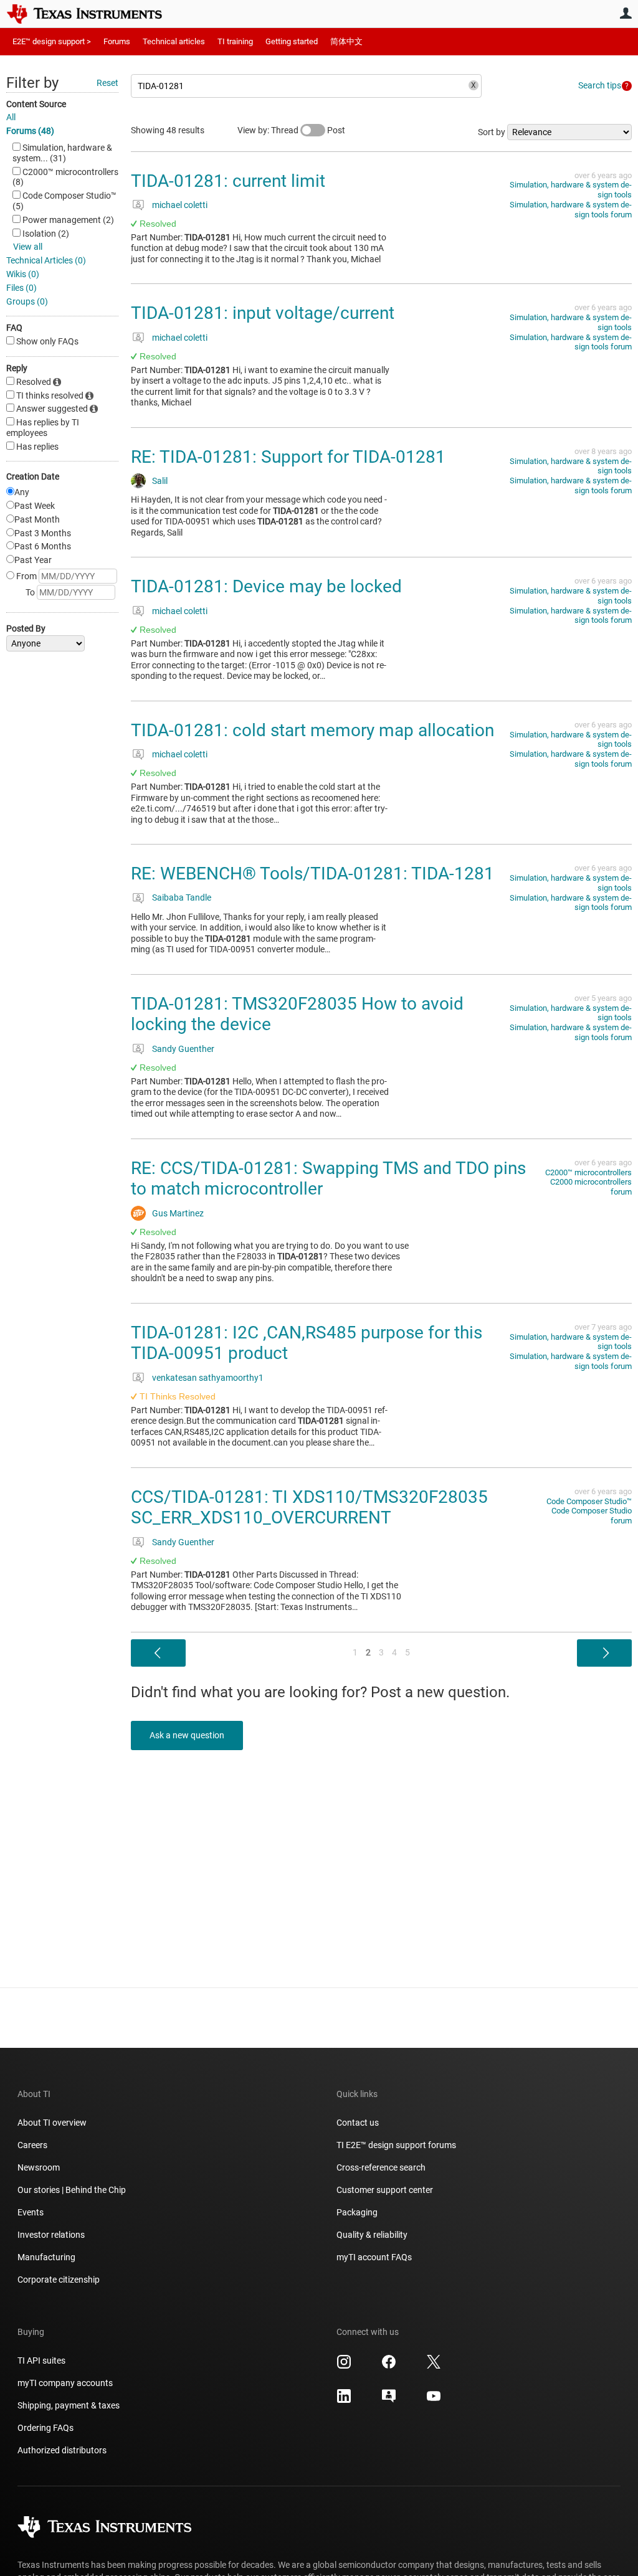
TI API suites (41, 2361)
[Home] (93, 14)
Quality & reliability (372, 2235)
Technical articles (174, 41)
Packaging (357, 2212)
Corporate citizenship (59, 2280)
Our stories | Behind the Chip (72, 2190)
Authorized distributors (62, 2450)
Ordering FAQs (45, 2428)
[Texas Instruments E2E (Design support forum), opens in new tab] (389, 2400)
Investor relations (51, 2235)
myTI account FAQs (374, 2257)
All (11, 117)
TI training (235, 41)
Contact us (358, 2123)
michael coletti (180, 205)
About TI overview (52, 2123)
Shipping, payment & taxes (69, 2405)
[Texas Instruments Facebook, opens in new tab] (389, 2366)
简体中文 (346, 41)
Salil (160, 481)
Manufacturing (46, 2257)
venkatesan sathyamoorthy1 (208, 1378)
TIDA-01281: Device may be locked (266, 586)
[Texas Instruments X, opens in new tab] (434, 2366)
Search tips (600, 85)
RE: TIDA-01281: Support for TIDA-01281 (288, 457)
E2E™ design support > (52, 41)
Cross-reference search (381, 2167)
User (626, 13)
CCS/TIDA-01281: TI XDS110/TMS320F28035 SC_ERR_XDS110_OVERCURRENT (309, 1508)
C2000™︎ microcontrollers (588, 1172)
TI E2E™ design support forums (396, 2145)
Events (31, 2212)
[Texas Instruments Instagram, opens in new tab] (344, 2366)
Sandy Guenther (183, 1049)
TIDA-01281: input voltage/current (263, 313)
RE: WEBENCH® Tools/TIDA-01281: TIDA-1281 (312, 874)
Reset (107, 83)
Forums (117, 41)
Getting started (292, 41)
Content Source (36, 104)
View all (28, 247)
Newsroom (39, 2167)
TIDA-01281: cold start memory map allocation (312, 730)
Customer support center (385, 2190)
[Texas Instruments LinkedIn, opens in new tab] (344, 2400)
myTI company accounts (65, 2383)
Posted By (26, 628)
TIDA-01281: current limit (228, 181)
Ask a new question (187, 1735)
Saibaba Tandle (182, 897)
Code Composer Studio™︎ (589, 1501)
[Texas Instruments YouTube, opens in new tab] (434, 2400)
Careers (32, 2145)
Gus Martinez (178, 1213)
